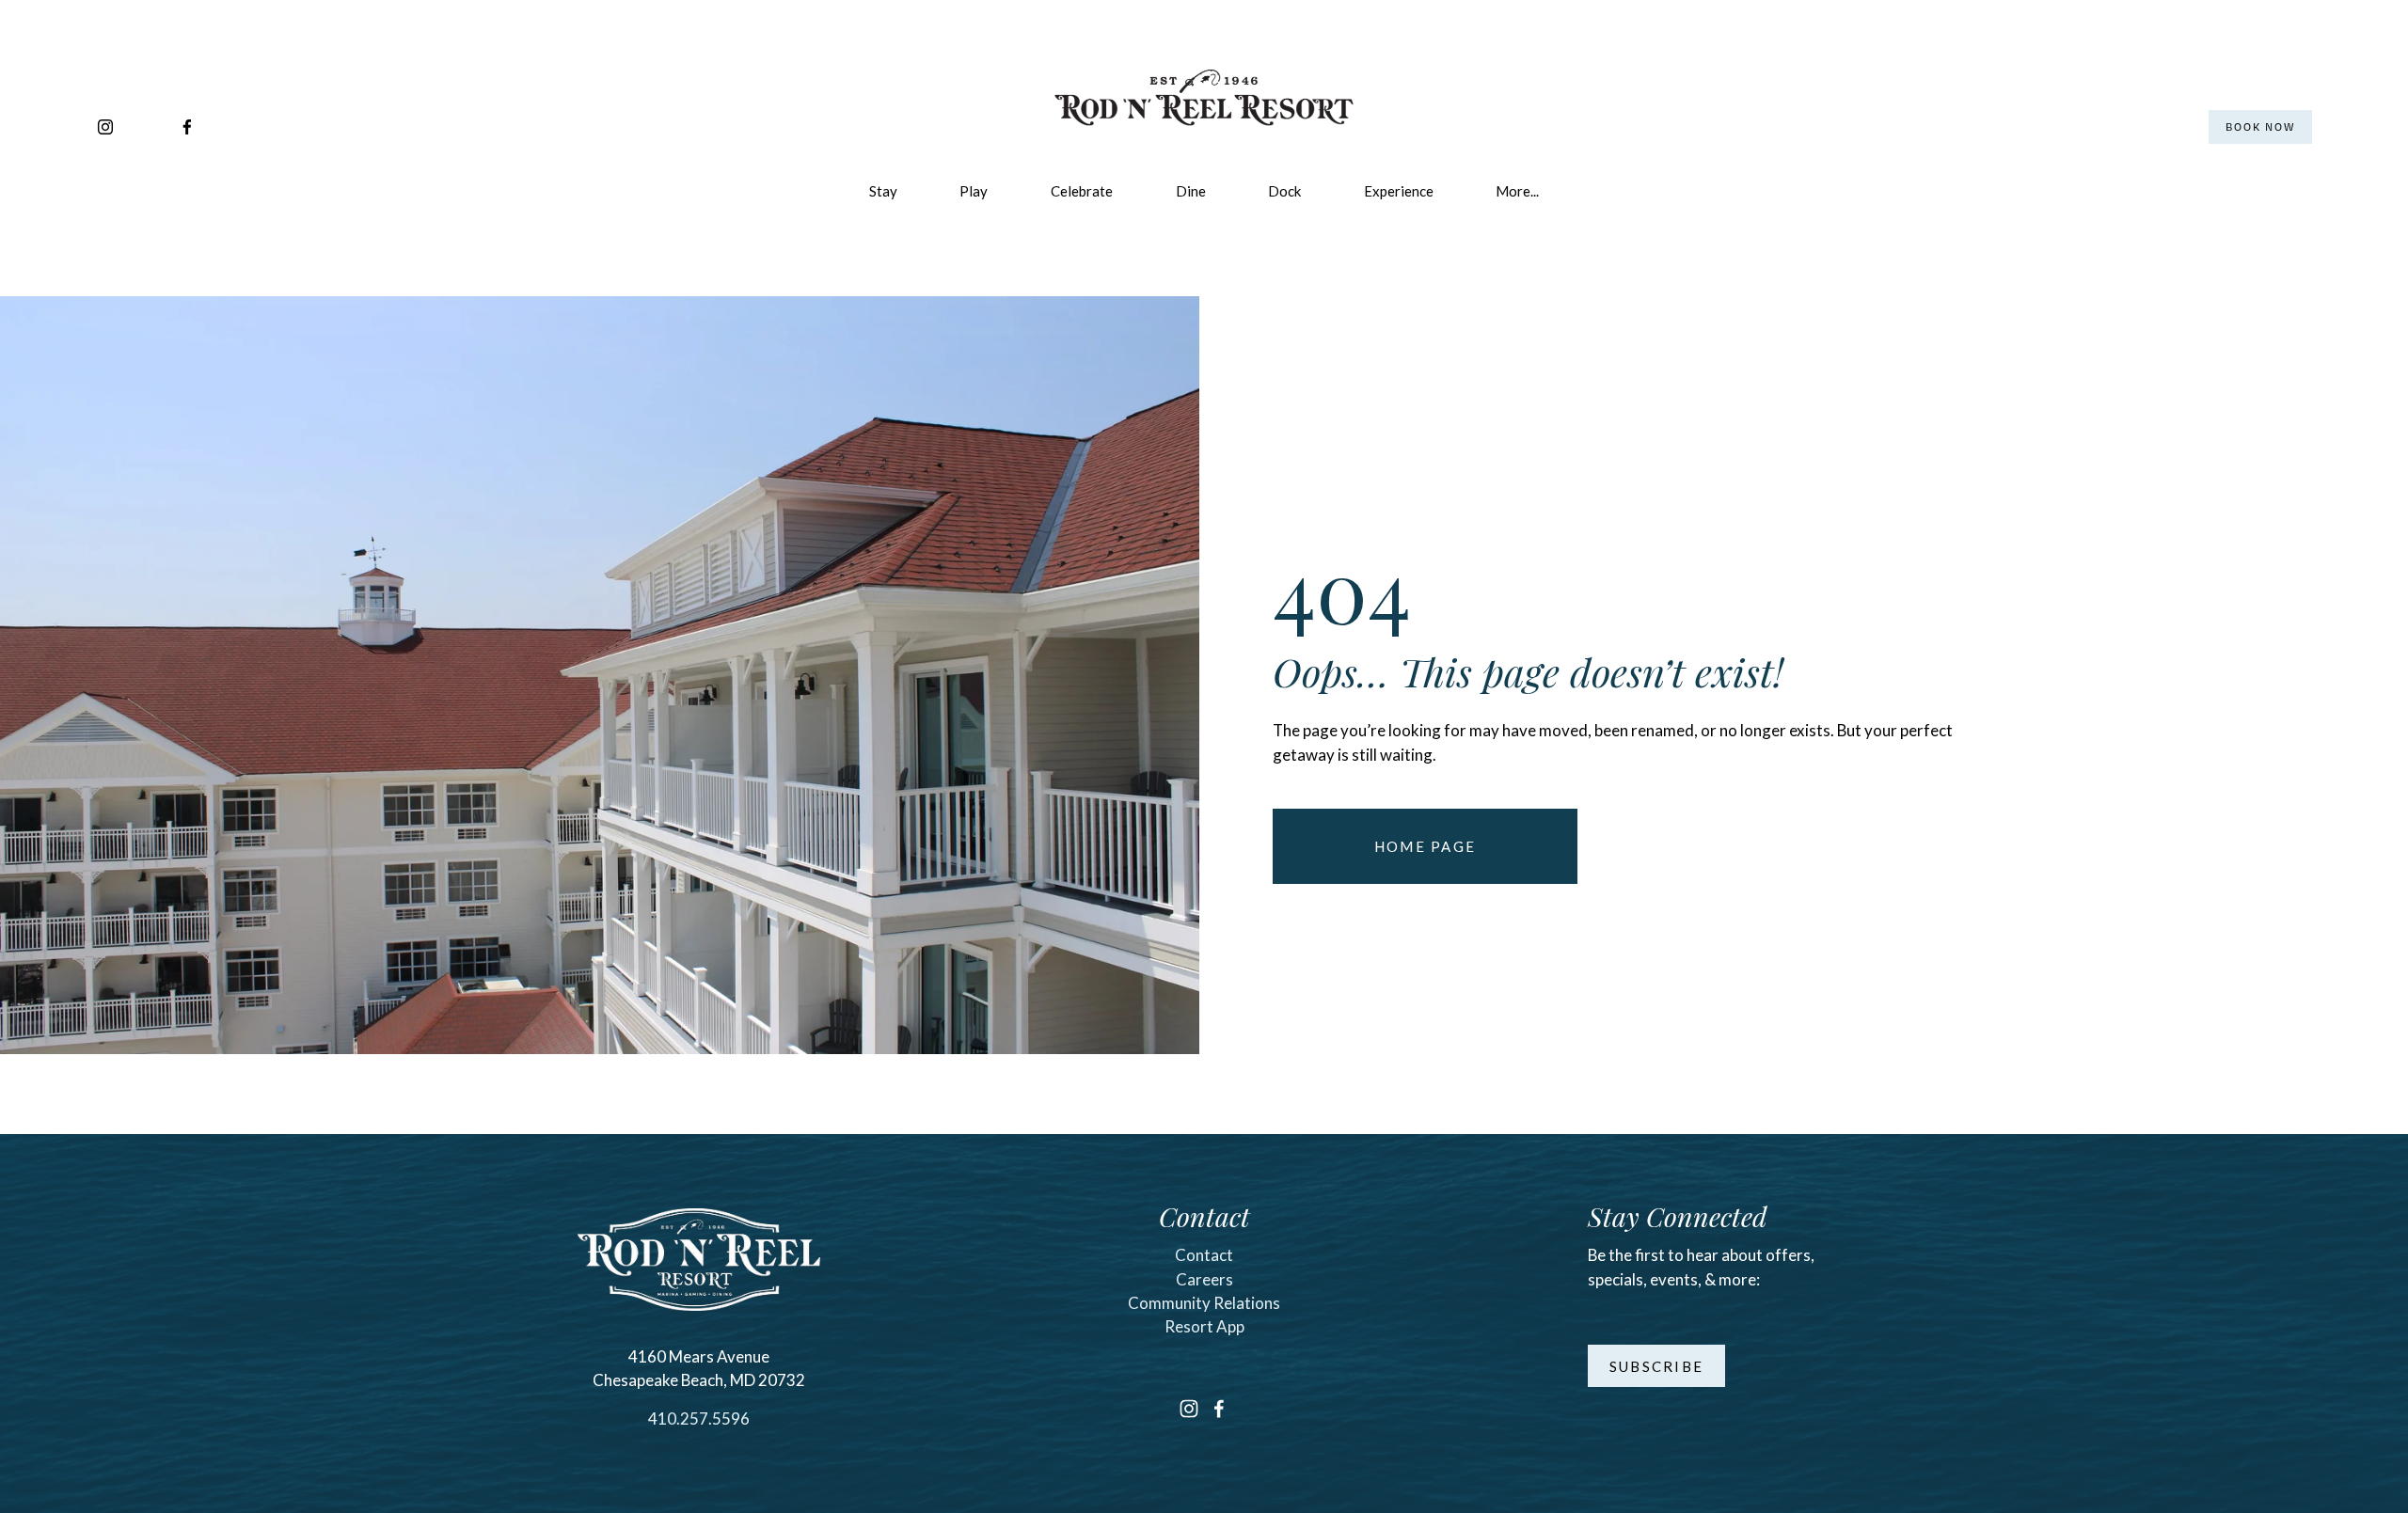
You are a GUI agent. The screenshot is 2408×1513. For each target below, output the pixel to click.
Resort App (1204, 1326)
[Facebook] (187, 127)
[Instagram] (105, 127)
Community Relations (1204, 1303)
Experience (1399, 191)
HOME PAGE (1425, 846)
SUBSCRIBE (1656, 1366)
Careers (1204, 1279)
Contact (1204, 1255)
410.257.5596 (699, 1418)
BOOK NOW (2260, 127)
